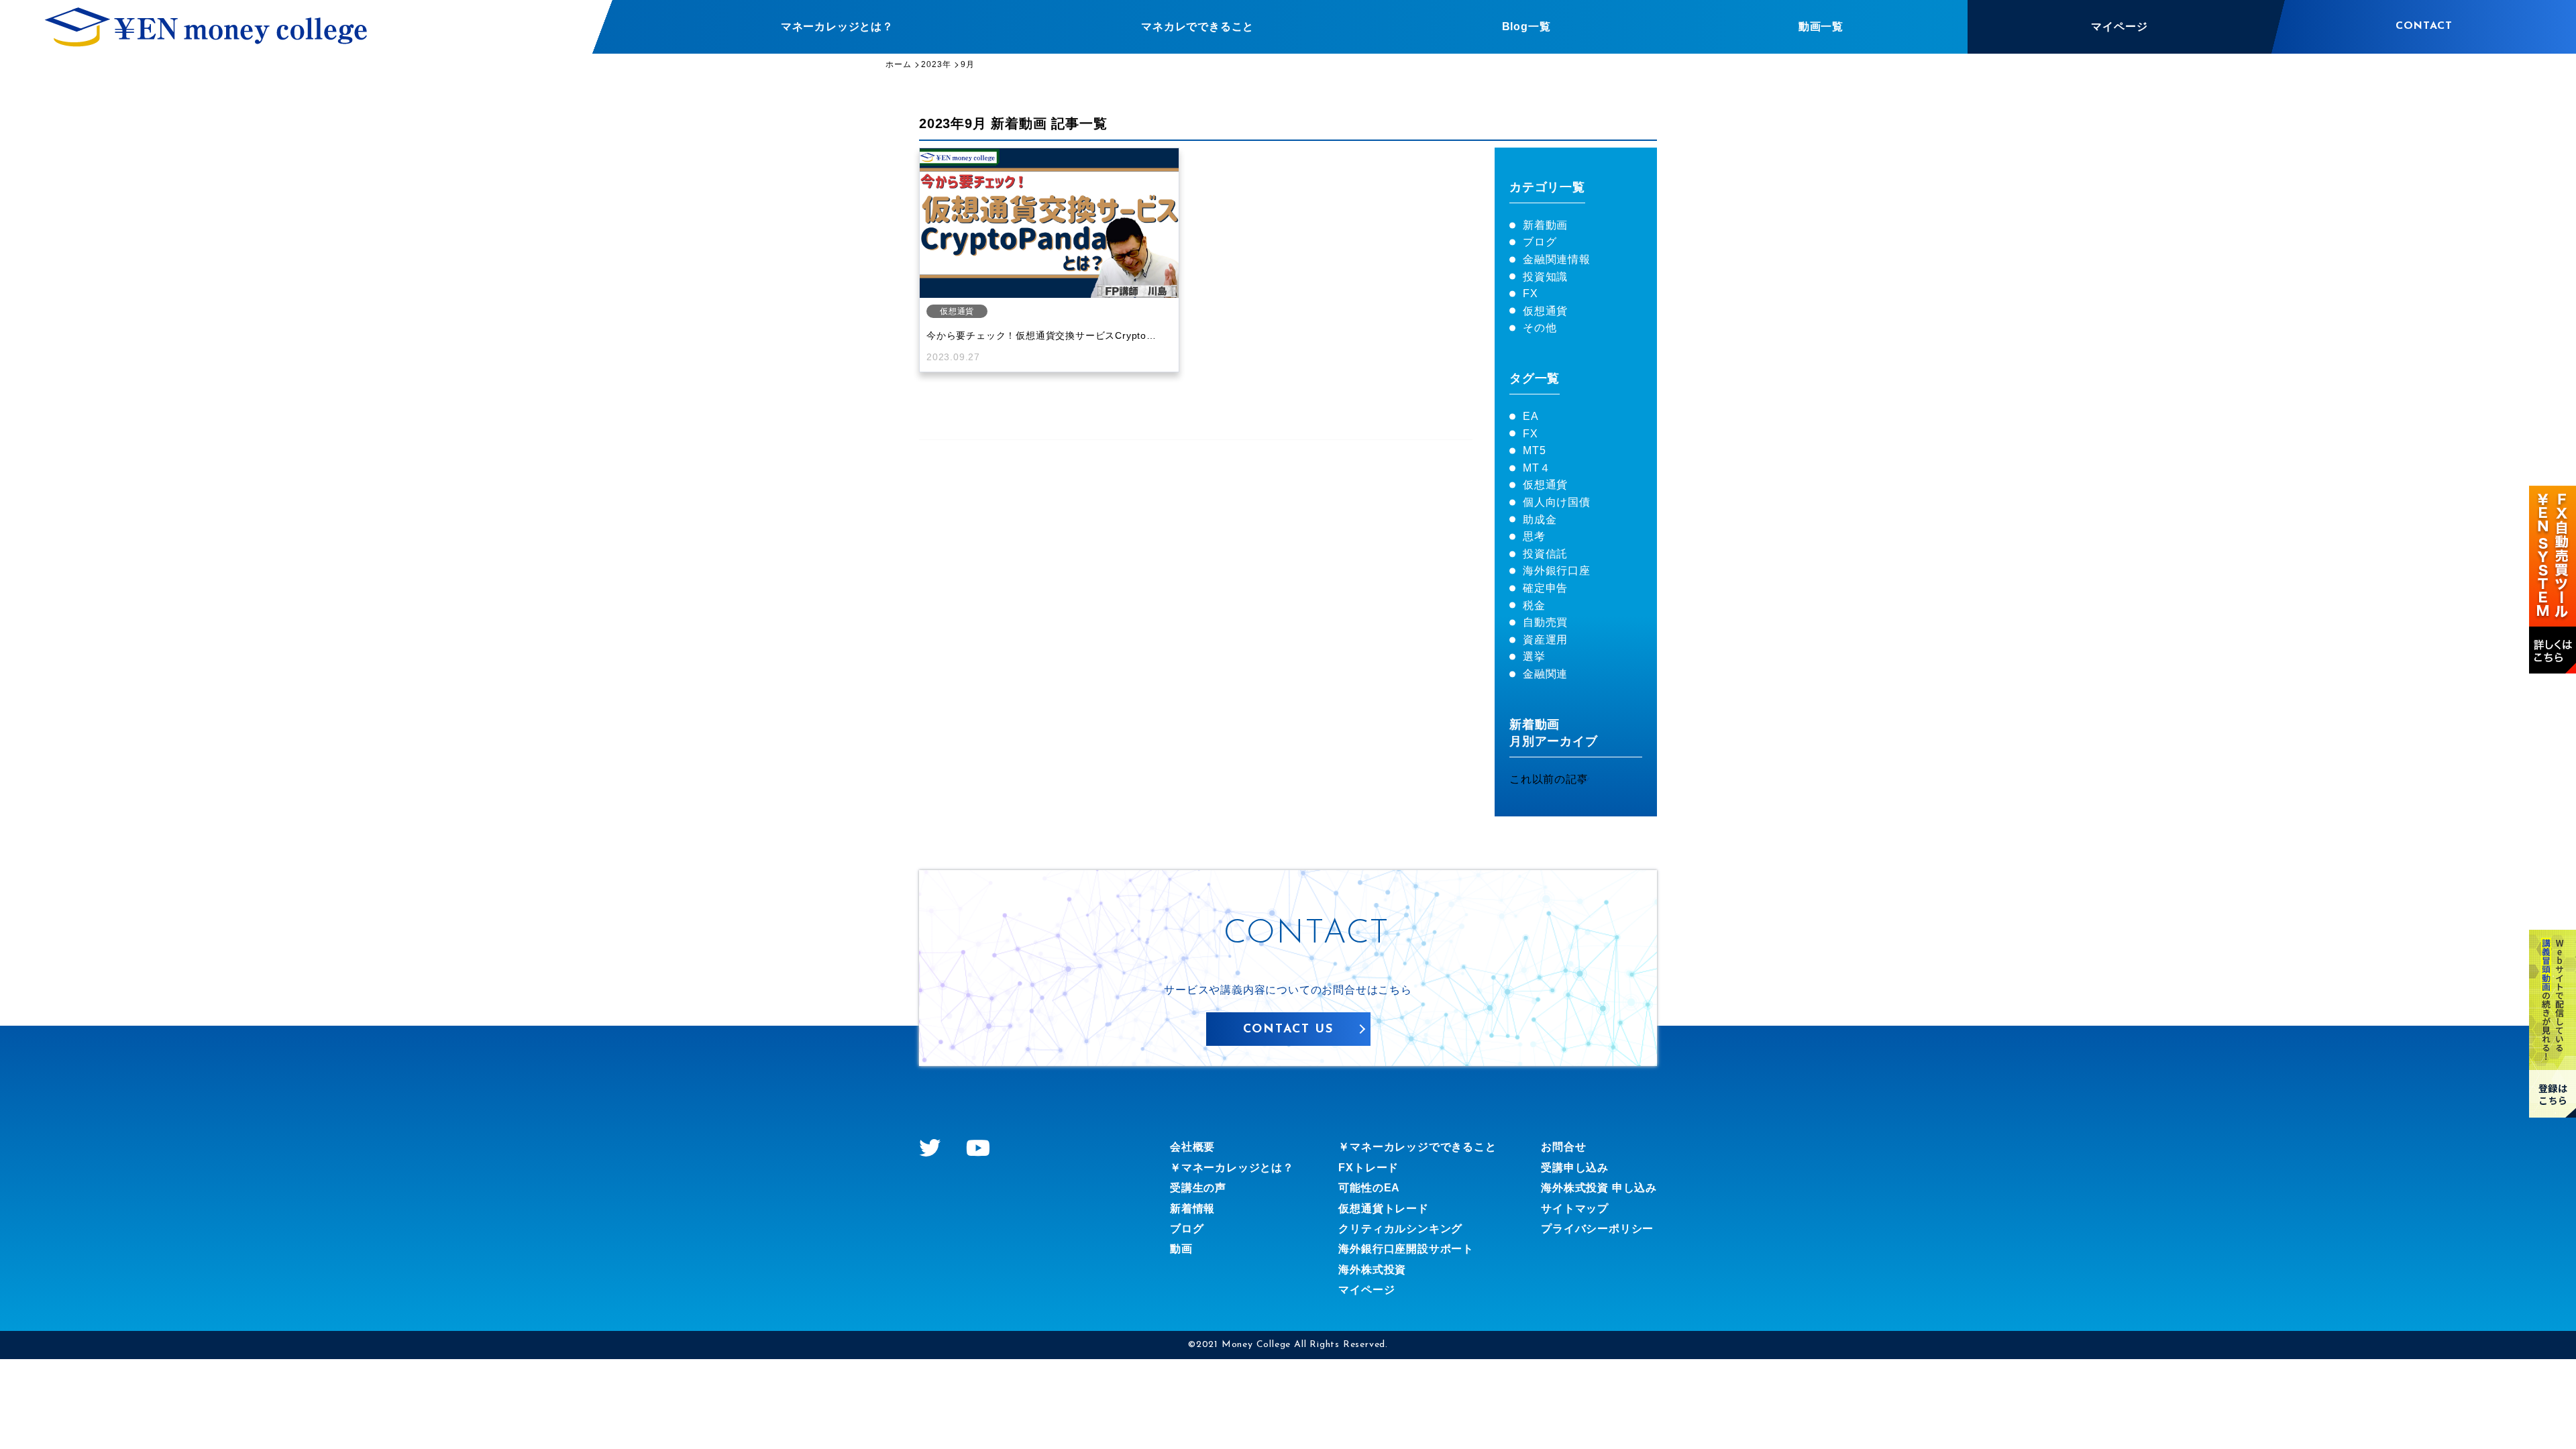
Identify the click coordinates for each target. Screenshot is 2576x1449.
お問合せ (1563, 1147)
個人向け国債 (1557, 502)
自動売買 (1545, 622)
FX (1531, 293)
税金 (1534, 605)
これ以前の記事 (1549, 779)
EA (1531, 416)
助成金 (1540, 520)
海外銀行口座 (1557, 571)
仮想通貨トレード (1383, 1209)
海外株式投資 (1372, 1270)
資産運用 (1545, 640)
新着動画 (1545, 225)
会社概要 (1192, 1147)
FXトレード (1368, 1168)
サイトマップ (1575, 1209)
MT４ (1537, 468)
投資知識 (1545, 277)
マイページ (1366, 1290)
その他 (1540, 328)
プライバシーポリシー (1597, 1229)
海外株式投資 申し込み (1599, 1188)
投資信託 (1545, 554)
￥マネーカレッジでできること (1417, 1147)
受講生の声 (1198, 1188)
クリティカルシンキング (1400, 1229)
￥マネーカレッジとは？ (1232, 1168)
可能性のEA (1369, 1188)
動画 (1181, 1249)
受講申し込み (1575, 1168)
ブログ (1540, 242)
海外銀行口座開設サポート (1406, 1249)
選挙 (1534, 656)
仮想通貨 (1545, 311)
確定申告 (1545, 588)
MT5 (1534, 450)
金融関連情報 (1557, 259)
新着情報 (1192, 1209)
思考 (1534, 536)
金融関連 (1545, 674)
